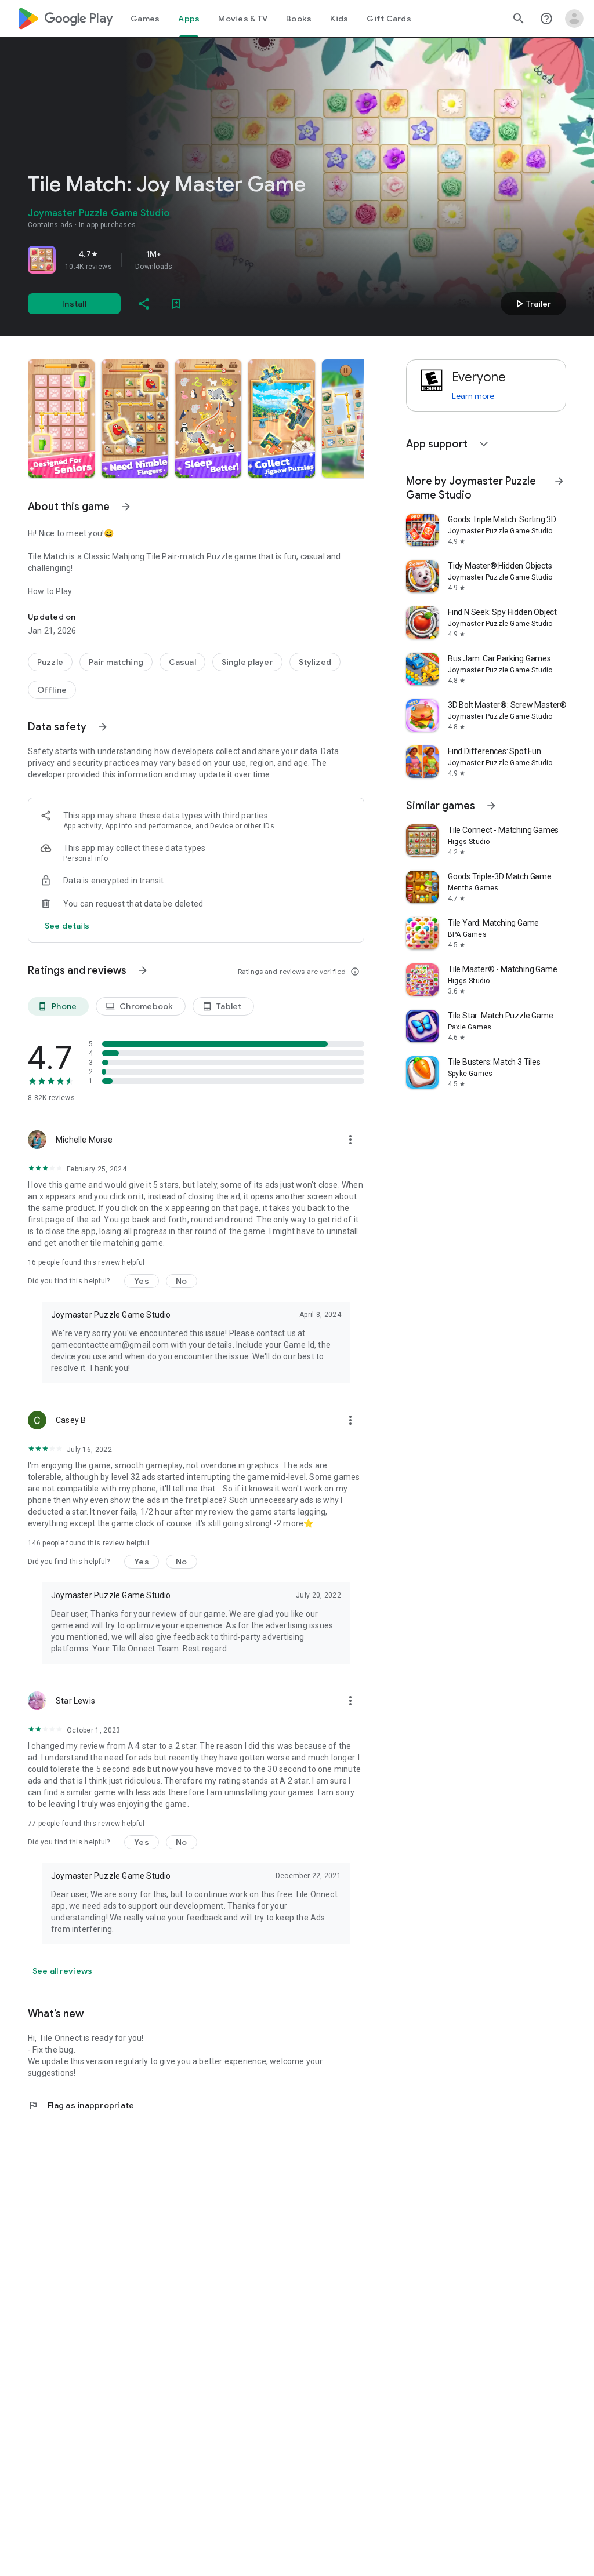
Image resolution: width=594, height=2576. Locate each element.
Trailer (532, 304)
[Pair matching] (116, 662)
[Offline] (52, 690)
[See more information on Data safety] (103, 727)
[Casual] (182, 662)
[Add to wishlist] (176, 304)
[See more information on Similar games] (491, 806)
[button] (61, 419)
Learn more (473, 396)
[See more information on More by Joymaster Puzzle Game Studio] (559, 481)
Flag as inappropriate (81, 2105)
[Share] (144, 304)
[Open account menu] (574, 19)
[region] (190, 260)
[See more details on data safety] (67, 926)
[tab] (145, 19)
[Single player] (247, 662)
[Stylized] (315, 662)
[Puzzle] (50, 662)
